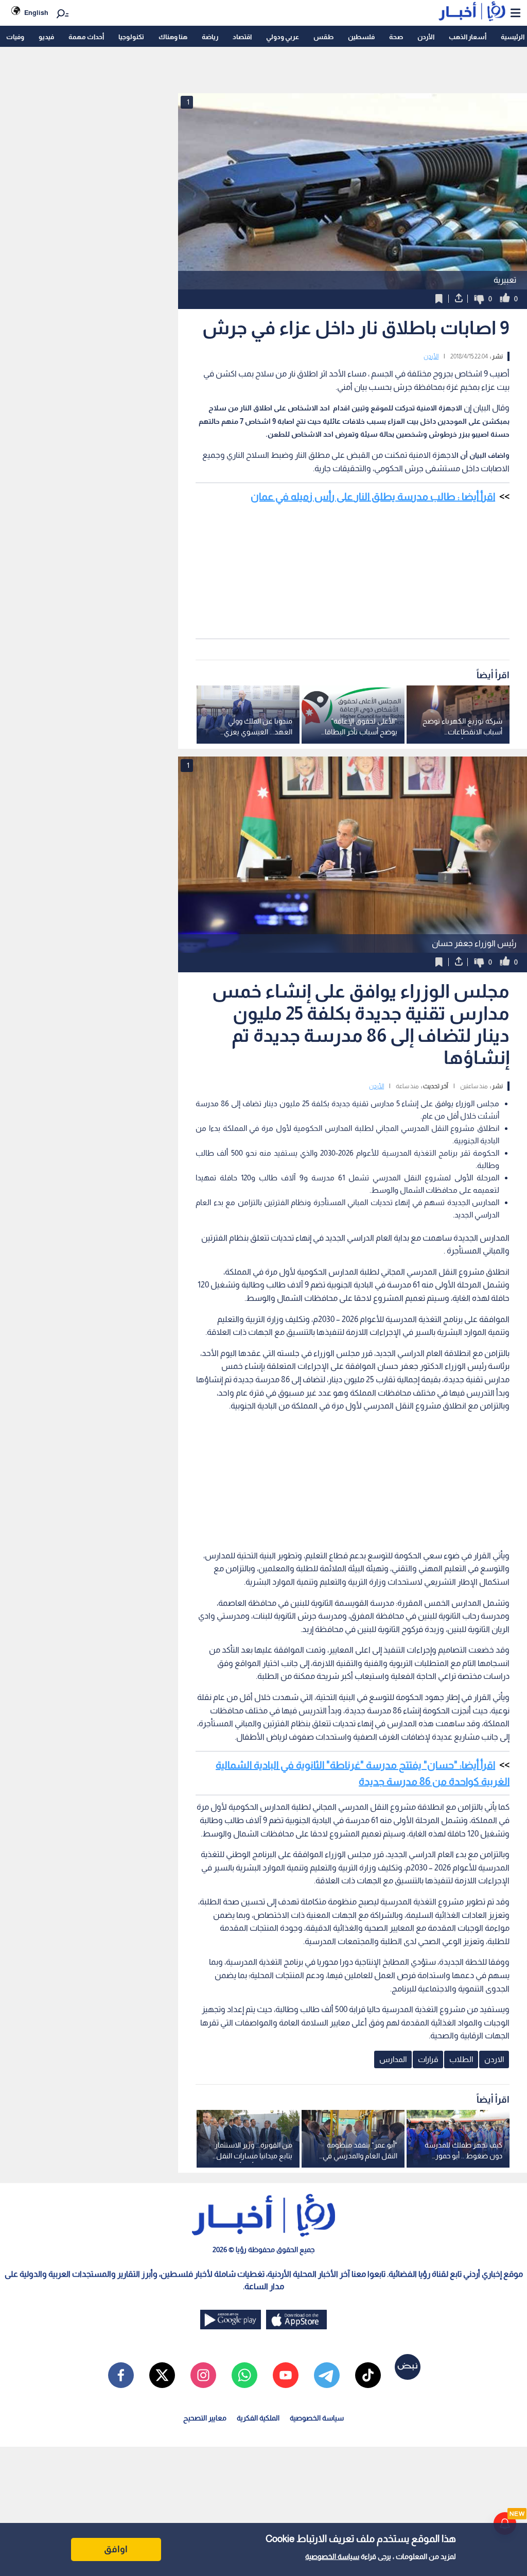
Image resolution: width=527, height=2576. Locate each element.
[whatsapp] (244, 2375)
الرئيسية (513, 37)
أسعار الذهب (468, 37)
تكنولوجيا (131, 37)
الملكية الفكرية (258, 2418)
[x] (162, 2375)
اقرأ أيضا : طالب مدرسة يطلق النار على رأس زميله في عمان (373, 496)
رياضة (210, 37)
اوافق (116, 2549)
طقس (323, 37)
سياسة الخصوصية (332, 2556)
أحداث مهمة (86, 37)
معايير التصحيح (205, 2418)
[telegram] (327, 2375)
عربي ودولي (283, 37)
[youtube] (286, 2375)
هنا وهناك (173, 37)
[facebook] (121, 2375)
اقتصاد (242, 37)
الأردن (426, 37)
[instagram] (203, 2375)
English (36, 13)
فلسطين (361, 37)
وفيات (15, 37)
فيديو (46, 37)
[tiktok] (368, 2375)
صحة (396, 37)
